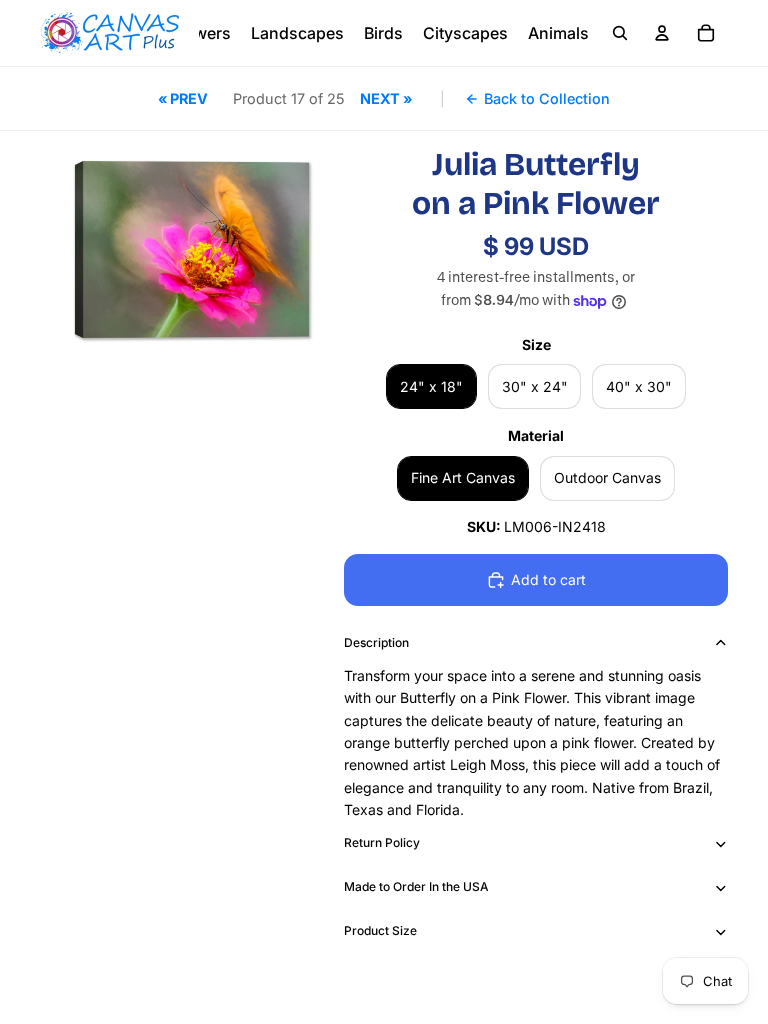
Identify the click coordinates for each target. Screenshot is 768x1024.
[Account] (662, 33)
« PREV (183, 98)
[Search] (620, 33)
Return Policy (382, 842)
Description (376, 642)
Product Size (380, 930)
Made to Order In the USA (416, 886)
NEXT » (386, 98)
